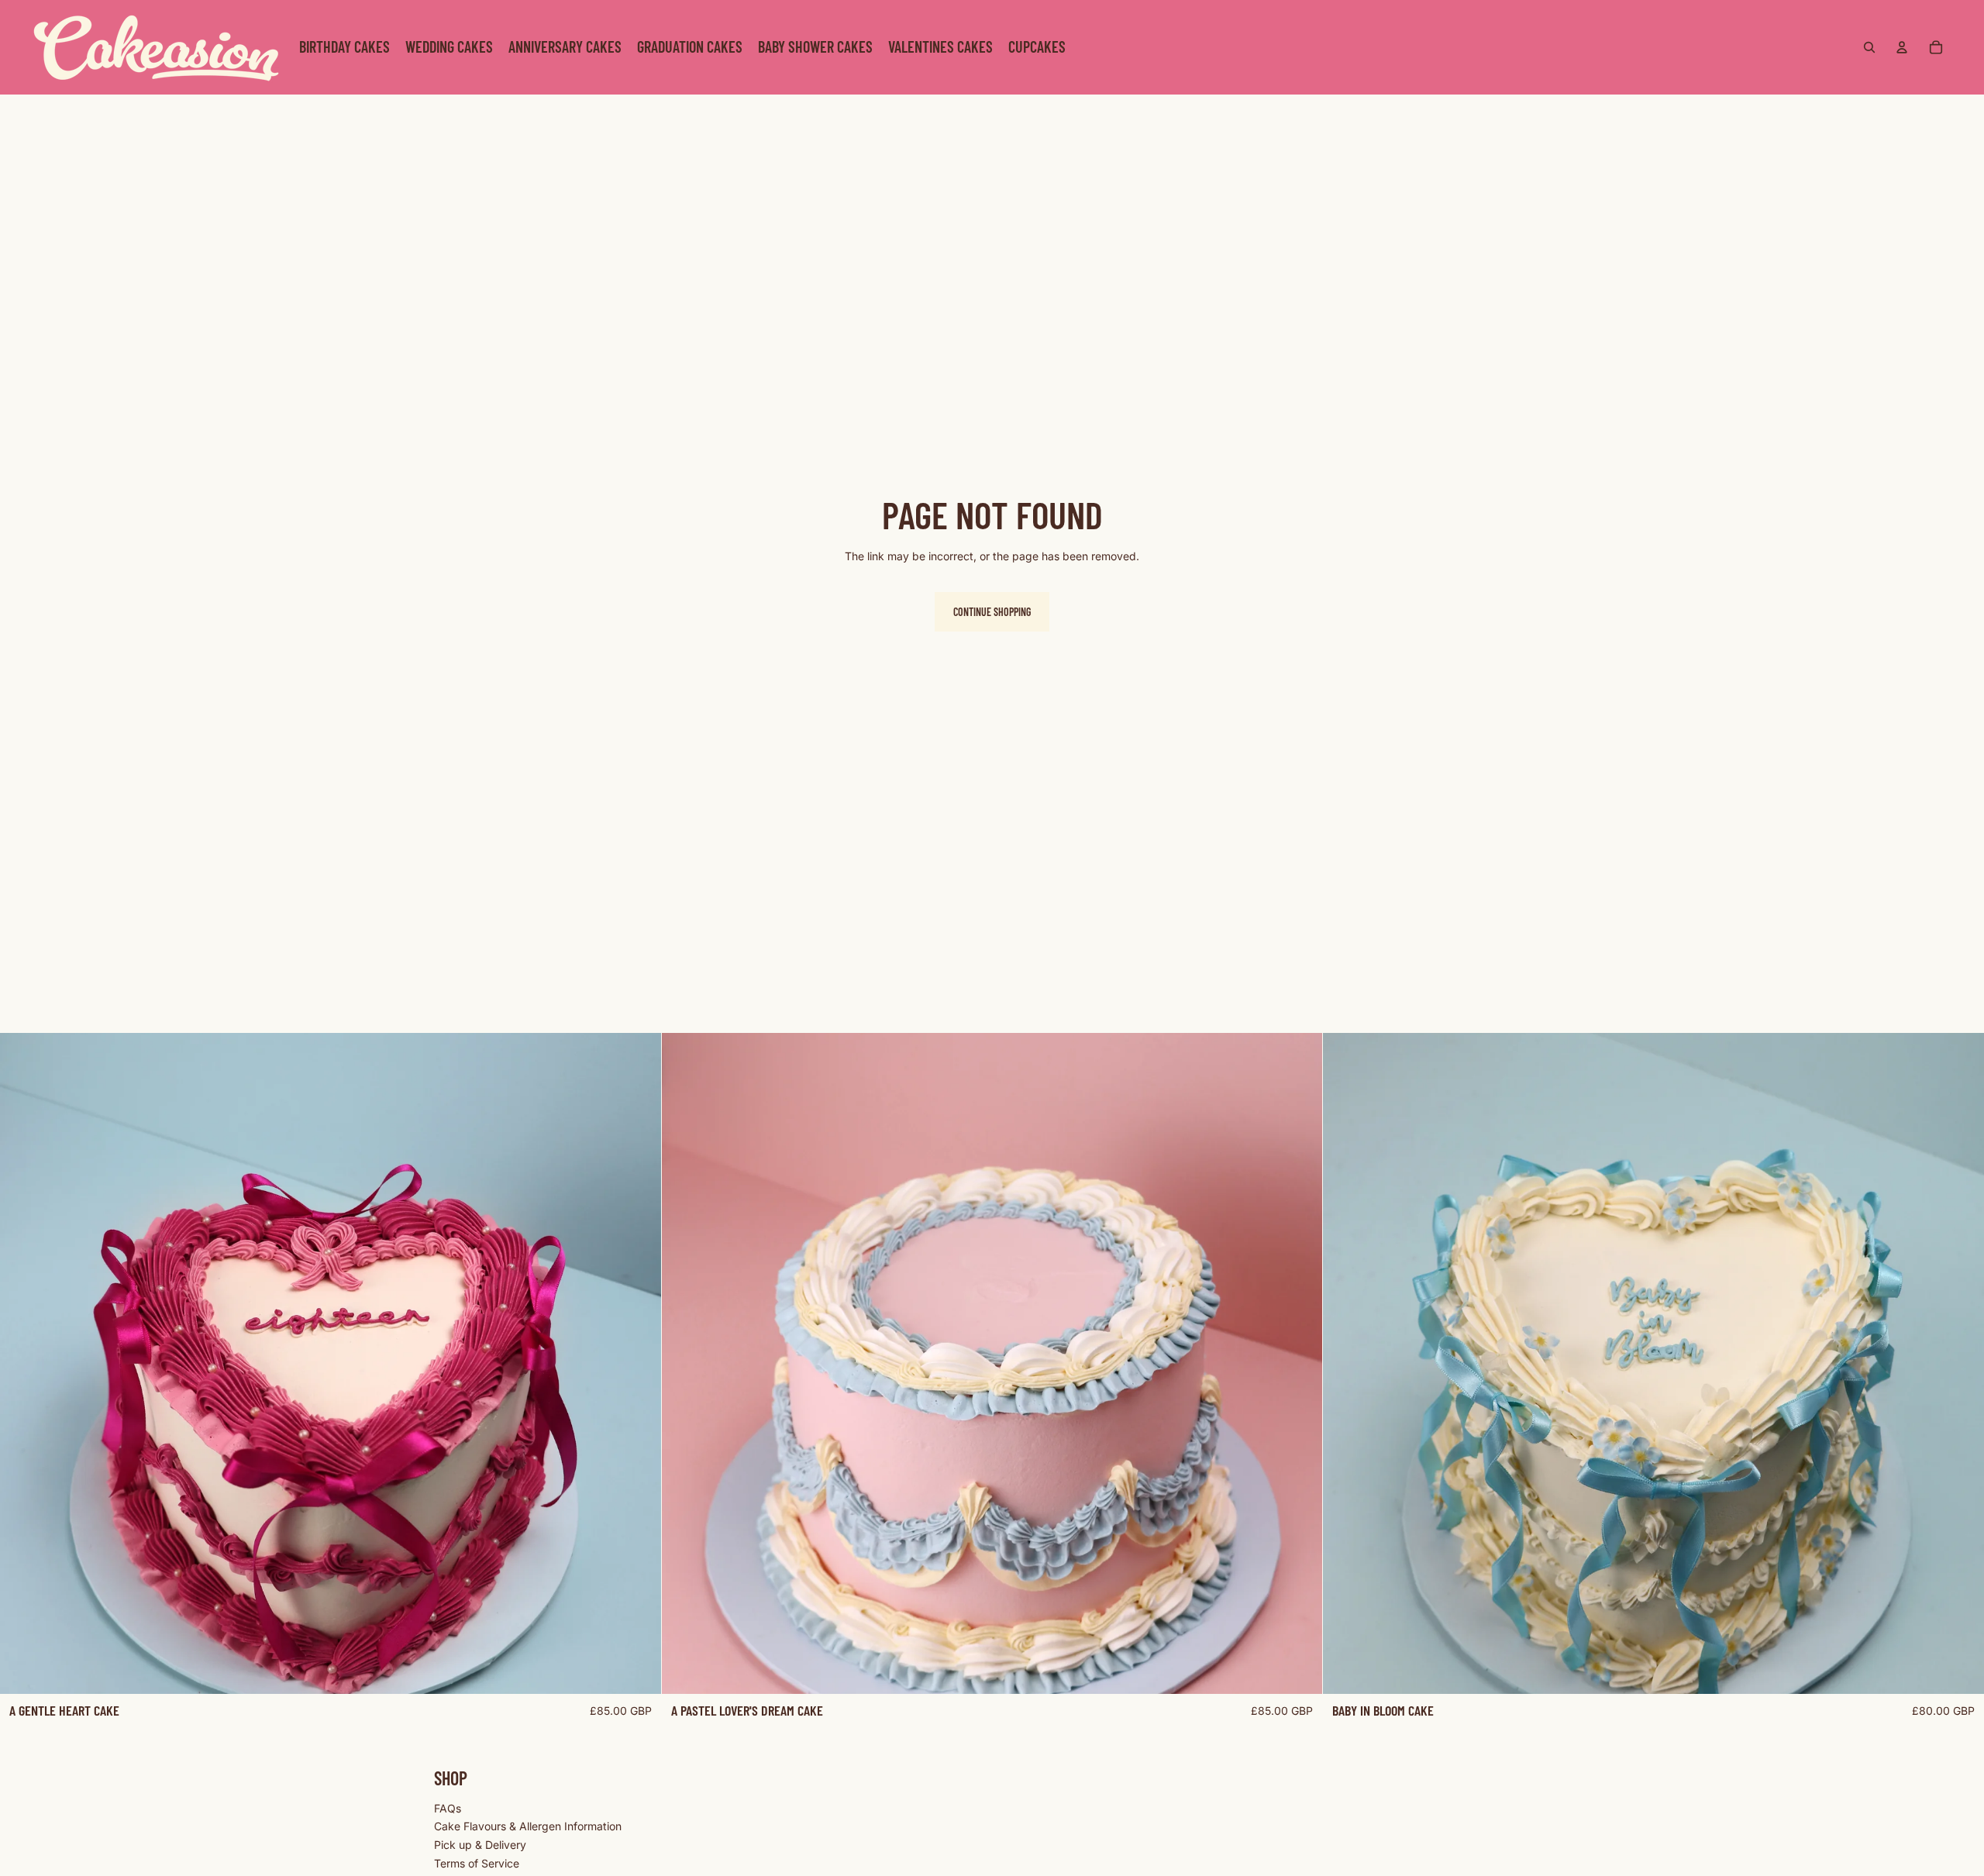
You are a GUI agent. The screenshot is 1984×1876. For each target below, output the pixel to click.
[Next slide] (638, 1363)
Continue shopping (992, 612)
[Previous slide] (23, 1363)
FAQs (448, 1807)
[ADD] (637, 1670)
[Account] (1902, 47)
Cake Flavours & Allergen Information (528, 1826)
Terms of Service (477, 1862)
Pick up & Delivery (480, 1845)
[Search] (1869, 47)
